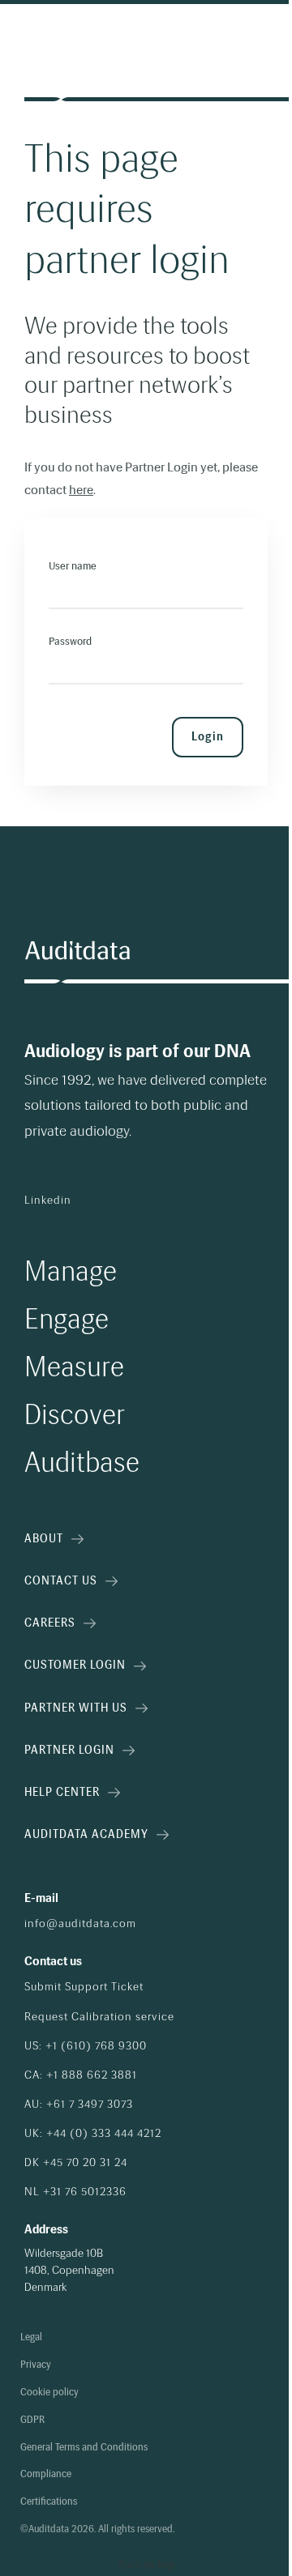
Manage (71, 1271)
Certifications (49, 2502)
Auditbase (82, 1463)
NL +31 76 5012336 (75, 2192)
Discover (75, 1415)
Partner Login (69, 1750)
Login (208, 737)
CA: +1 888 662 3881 (81, 2075)
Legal (31, 2337)
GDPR (32, 2420)
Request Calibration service (99, 2017)
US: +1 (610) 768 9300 (86, 2046)
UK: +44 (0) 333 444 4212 (93, 2134)
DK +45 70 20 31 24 (76, 2163)
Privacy (36, 2365)
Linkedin (48, 1201)
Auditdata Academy (86, 1834)
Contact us (61, 1581)
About (44, 1539)
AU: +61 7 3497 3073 (79, 2105)
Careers (50, 1623)
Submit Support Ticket (84, 1987)
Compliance (46, 2474)
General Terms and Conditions (84, 2448)
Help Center (62, 1792)
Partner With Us (76, 1708)
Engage (67, 1319)
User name (73, 566)
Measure (74, 1367)
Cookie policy (49, 2393)
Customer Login (75, 1665)
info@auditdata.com (80, 1924)
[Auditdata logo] (77, 951)
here (81, 490)
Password (70, 641)
